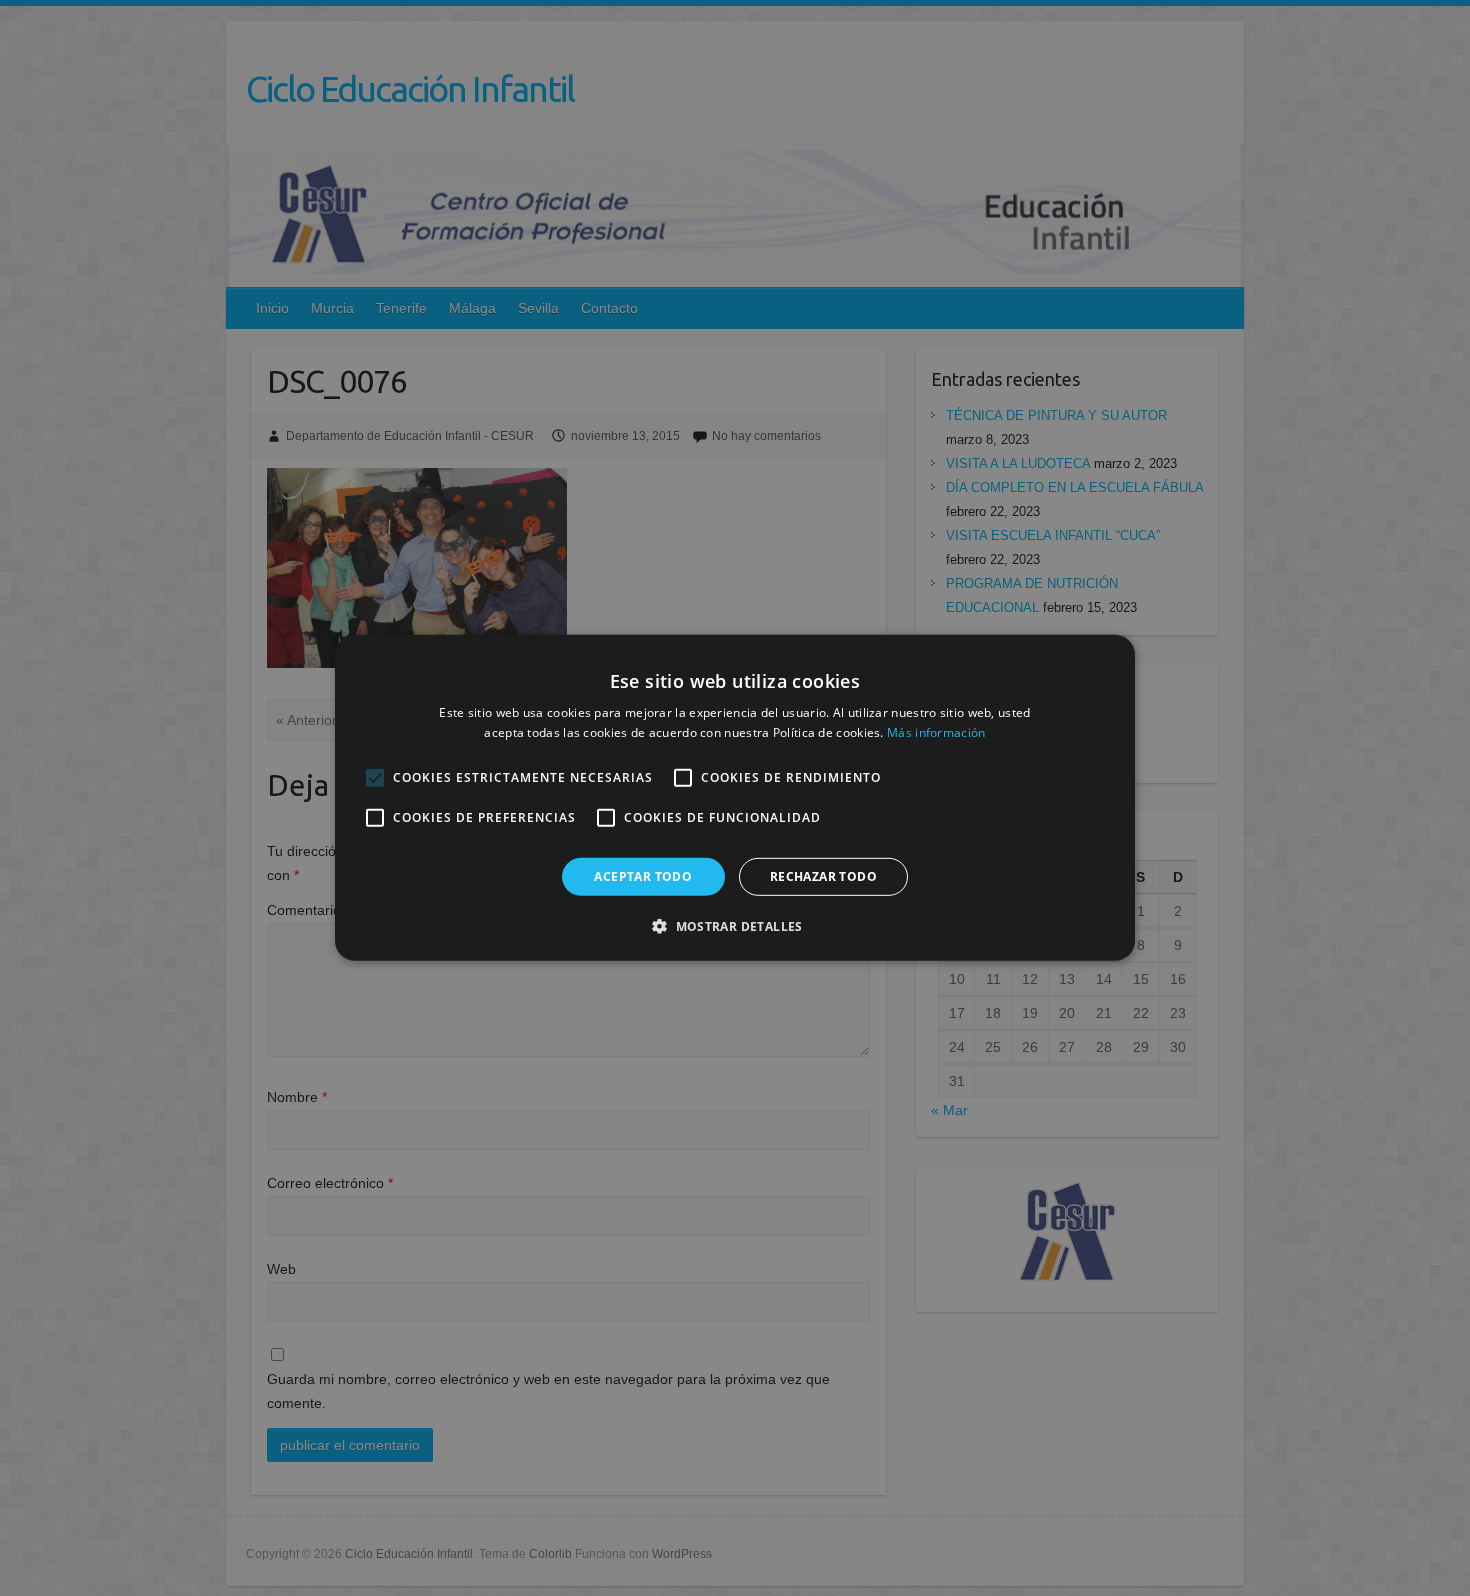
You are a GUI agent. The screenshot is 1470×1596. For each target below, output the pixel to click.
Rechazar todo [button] (823, 876)
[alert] (735, 798)
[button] (735, 926)
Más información (936, 732)
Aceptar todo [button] (643, 876)
